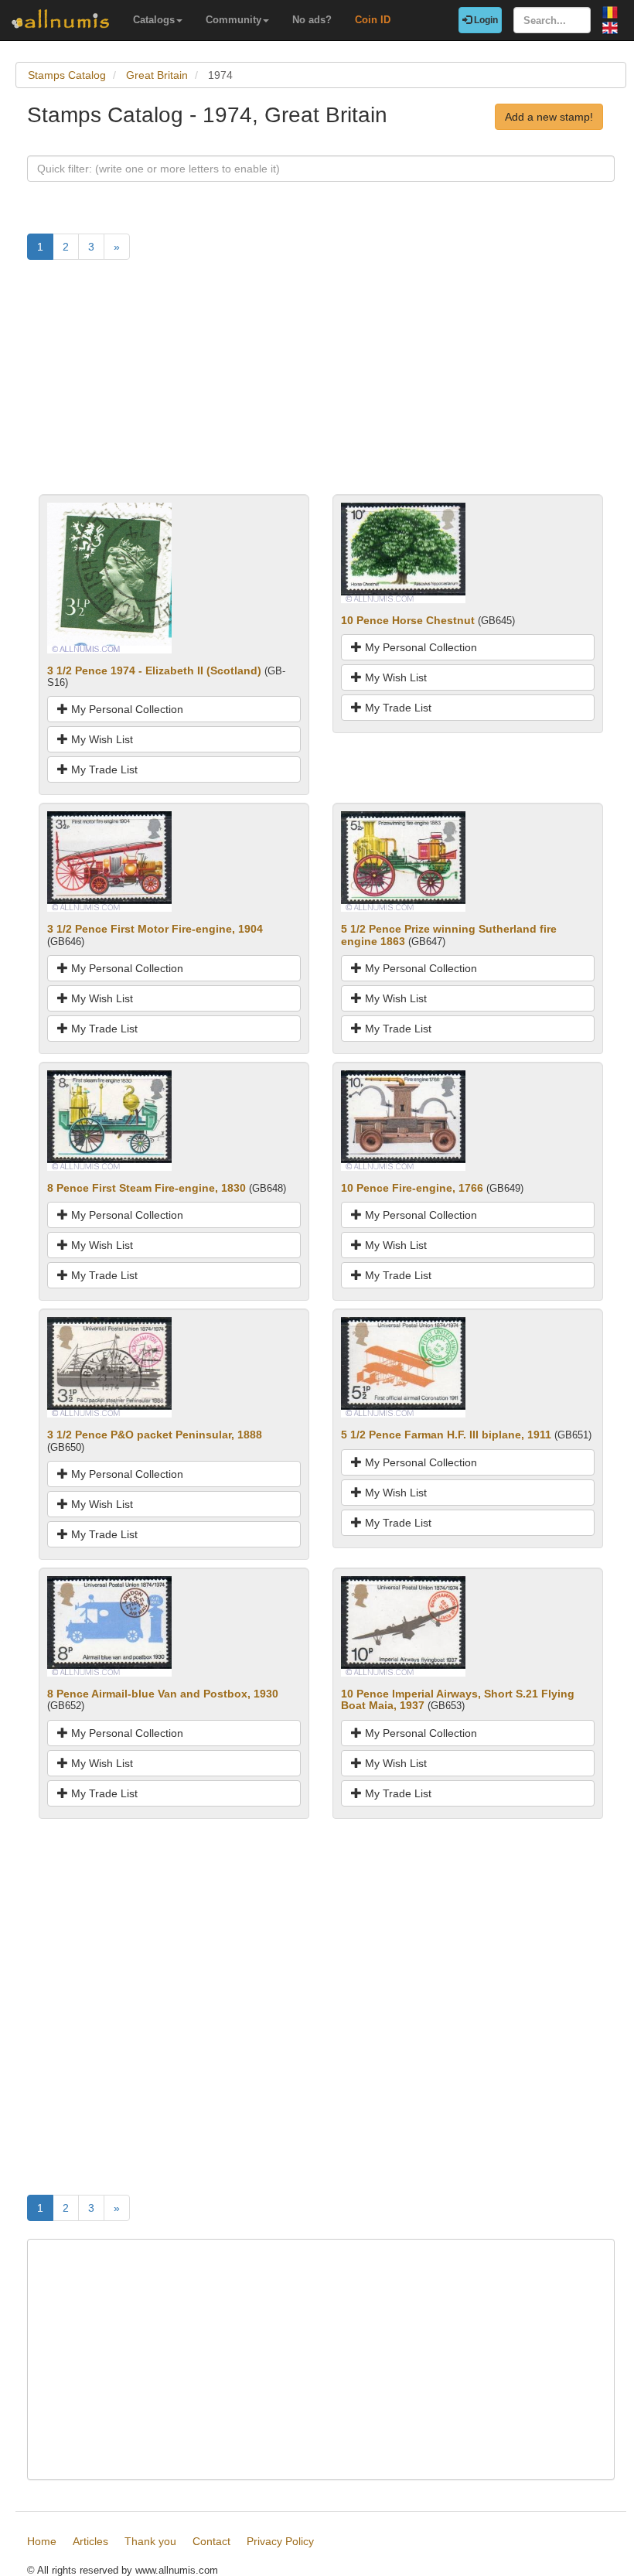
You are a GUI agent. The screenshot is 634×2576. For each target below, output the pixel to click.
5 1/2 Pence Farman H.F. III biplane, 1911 (446, 1435)
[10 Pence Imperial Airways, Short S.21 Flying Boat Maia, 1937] (403, 1626)
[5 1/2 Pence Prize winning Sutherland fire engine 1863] (403, 861)
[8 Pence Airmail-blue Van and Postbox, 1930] (109, 1626)
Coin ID (373, 20)
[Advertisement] (321, 386)
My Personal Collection (126, 709)
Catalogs (154, 20)
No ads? (312, 20)
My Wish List (101, 739)
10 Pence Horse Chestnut (408, 620)
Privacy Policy (280, 2541)
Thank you (150, 2541)
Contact (211, 2541)
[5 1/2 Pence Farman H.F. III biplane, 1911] (403, 1366)
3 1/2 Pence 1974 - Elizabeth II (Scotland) (154, 670)
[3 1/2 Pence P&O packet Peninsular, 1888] (109, 1366)
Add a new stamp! (549, 117)
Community (233, 20)
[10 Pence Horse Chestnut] (403, 551)
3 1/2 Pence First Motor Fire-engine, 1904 (155, 929)
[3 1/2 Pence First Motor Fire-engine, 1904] (109, 861)
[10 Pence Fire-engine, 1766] (403, 1120)
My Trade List (103, 769)
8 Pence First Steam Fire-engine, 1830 (147, 1188)
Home (42, 2541)
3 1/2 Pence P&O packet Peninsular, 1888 (155, 1435)
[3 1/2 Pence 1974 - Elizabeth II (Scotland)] (109, 577)
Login (485, 20)
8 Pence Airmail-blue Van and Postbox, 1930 (163, 1694)
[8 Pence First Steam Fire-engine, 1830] (109, 1120)
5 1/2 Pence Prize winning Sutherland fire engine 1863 (449, 935)
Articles (90, 2541)
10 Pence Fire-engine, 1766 (412, 1188)
